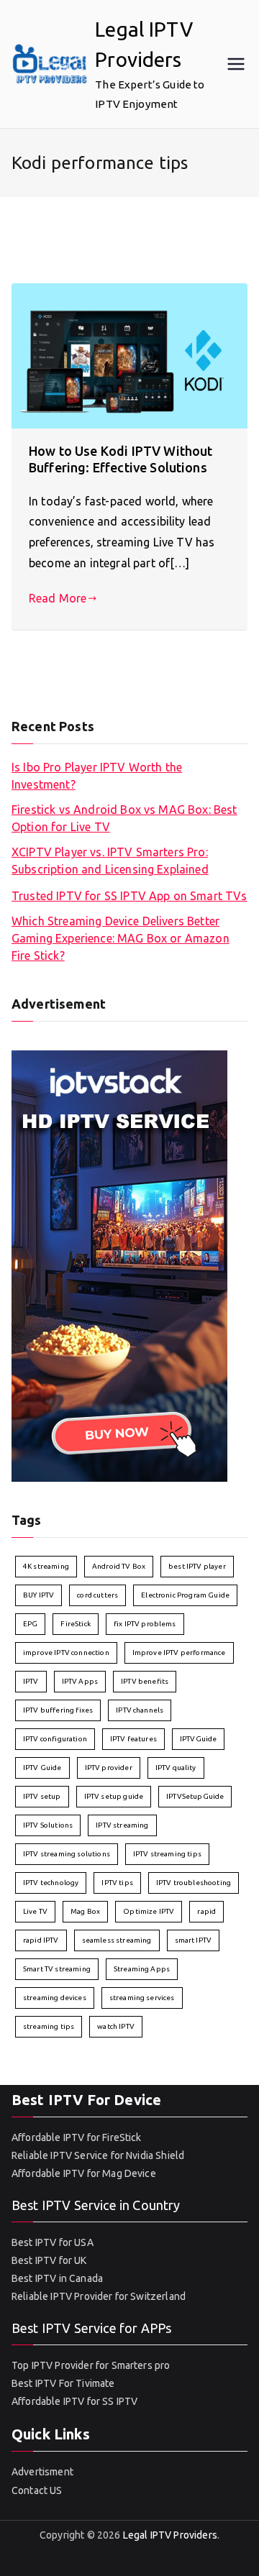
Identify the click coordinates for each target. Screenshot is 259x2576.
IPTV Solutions (48, 1825)
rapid (206, 1911)
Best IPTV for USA (53, 2242)
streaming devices (55, 1998)
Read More (58, 598)
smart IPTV (194, 1940)
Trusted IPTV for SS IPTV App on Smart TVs (129, 896)
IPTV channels (140, 1710)
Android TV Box (119, 1566)
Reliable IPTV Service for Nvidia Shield (98, 2155)
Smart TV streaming (57, 1969)
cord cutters (97, 1595)
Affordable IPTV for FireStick (77, 2137)
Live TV (35, 1911)
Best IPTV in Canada (57, 2278)
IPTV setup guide (114, 1796)
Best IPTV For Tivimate (63, 2383)
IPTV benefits (145, 1681)
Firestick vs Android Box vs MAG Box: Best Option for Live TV (124, 818)
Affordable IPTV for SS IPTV (74, 2401)
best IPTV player (197, 1566)
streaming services (142, 1998)
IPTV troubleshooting (194, 1883)
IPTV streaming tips (167, 1854)
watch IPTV (116, 2026)
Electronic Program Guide (185, 1595)
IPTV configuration (55, 1739)
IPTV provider (109, 1768)
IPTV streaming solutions (67, 1854)
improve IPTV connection (66, 1653)
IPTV (31, 1681)
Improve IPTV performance (179, 1653)
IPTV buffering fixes (58, 1710)
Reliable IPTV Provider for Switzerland (99, 2296)
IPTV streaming (122, 1825)
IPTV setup (42, 1796)
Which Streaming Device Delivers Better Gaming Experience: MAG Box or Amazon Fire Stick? (121, 938)
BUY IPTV (38, 1595)
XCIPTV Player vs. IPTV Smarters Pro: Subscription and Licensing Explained (110, 861)
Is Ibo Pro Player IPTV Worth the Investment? (97, 776)
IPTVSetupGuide (195, 1796)
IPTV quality (176, 1768)
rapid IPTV (41, 1940)
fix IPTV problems (145, 1624)
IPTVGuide (198, 1739)
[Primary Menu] (236, 64)
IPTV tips (117, 1883)
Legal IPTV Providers (170, 2535)
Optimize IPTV (149, 1911)
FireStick (75, 1624)
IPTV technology (51, 1883)
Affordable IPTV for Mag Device (84, 2173)
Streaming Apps (142, 1969)
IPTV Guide (42, 1768)
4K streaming (46, 1566)
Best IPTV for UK (49, 2260)
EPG (30, 1624)
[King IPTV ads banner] (119, 1265)
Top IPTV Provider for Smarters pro (91, 2365)
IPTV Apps (80, 1681)
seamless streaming (117, 1940)
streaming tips (49, 2026)
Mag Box (85, 1911)
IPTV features (133, 1739)
